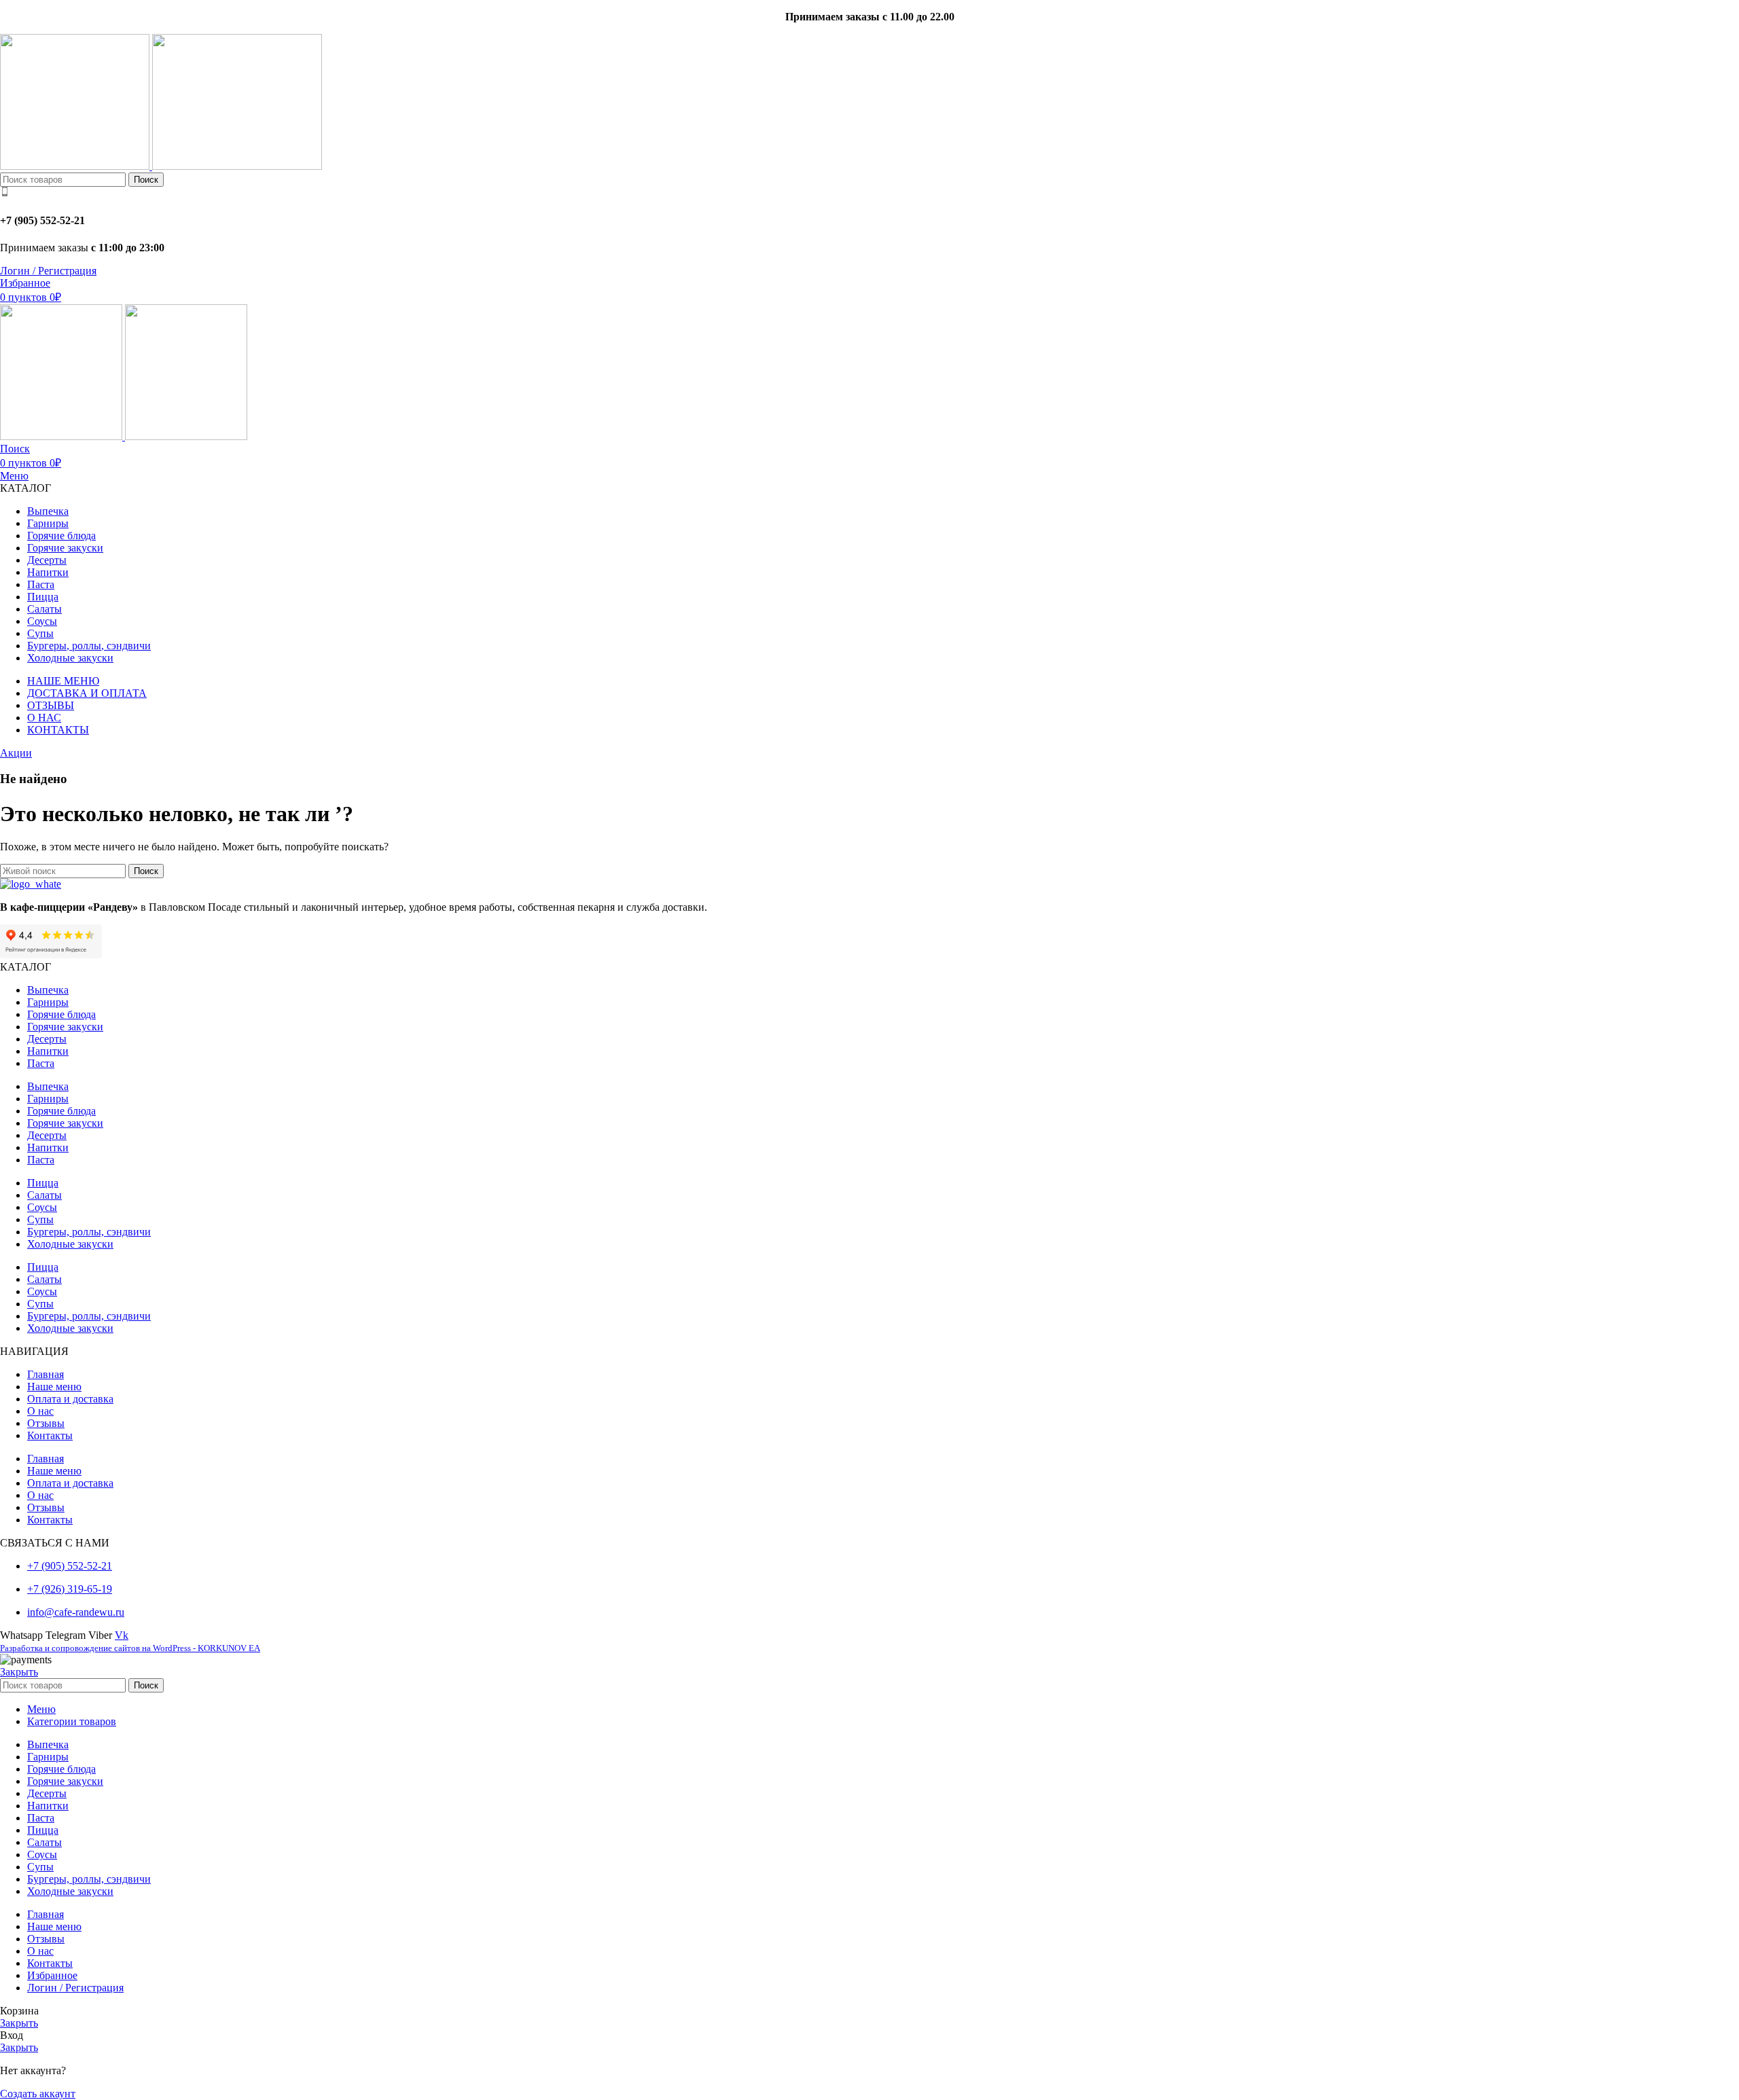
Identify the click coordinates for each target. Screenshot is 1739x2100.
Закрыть (19, 1672)
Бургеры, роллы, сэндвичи (89, 1232)
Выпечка (48, 990)
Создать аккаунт (38, 2094)
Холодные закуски (70, 1244)
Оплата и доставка (70, 1399)
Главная (46, 1374)
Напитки (48, 1051)
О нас (40, 1411)
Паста (41, 1063)
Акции (16, 753)
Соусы (42, 1207)
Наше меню (54, 1387)
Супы (40, 1219)
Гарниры (48, 1002)
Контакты (50, 1435)
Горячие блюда (61, 1014)
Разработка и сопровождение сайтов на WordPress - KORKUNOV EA (130, 1648)
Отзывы (46, 1423)
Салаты (44, 1195)
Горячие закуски (65, 1027)
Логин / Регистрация (75, 1988)
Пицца (43, 1183)
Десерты (47, 1039)
